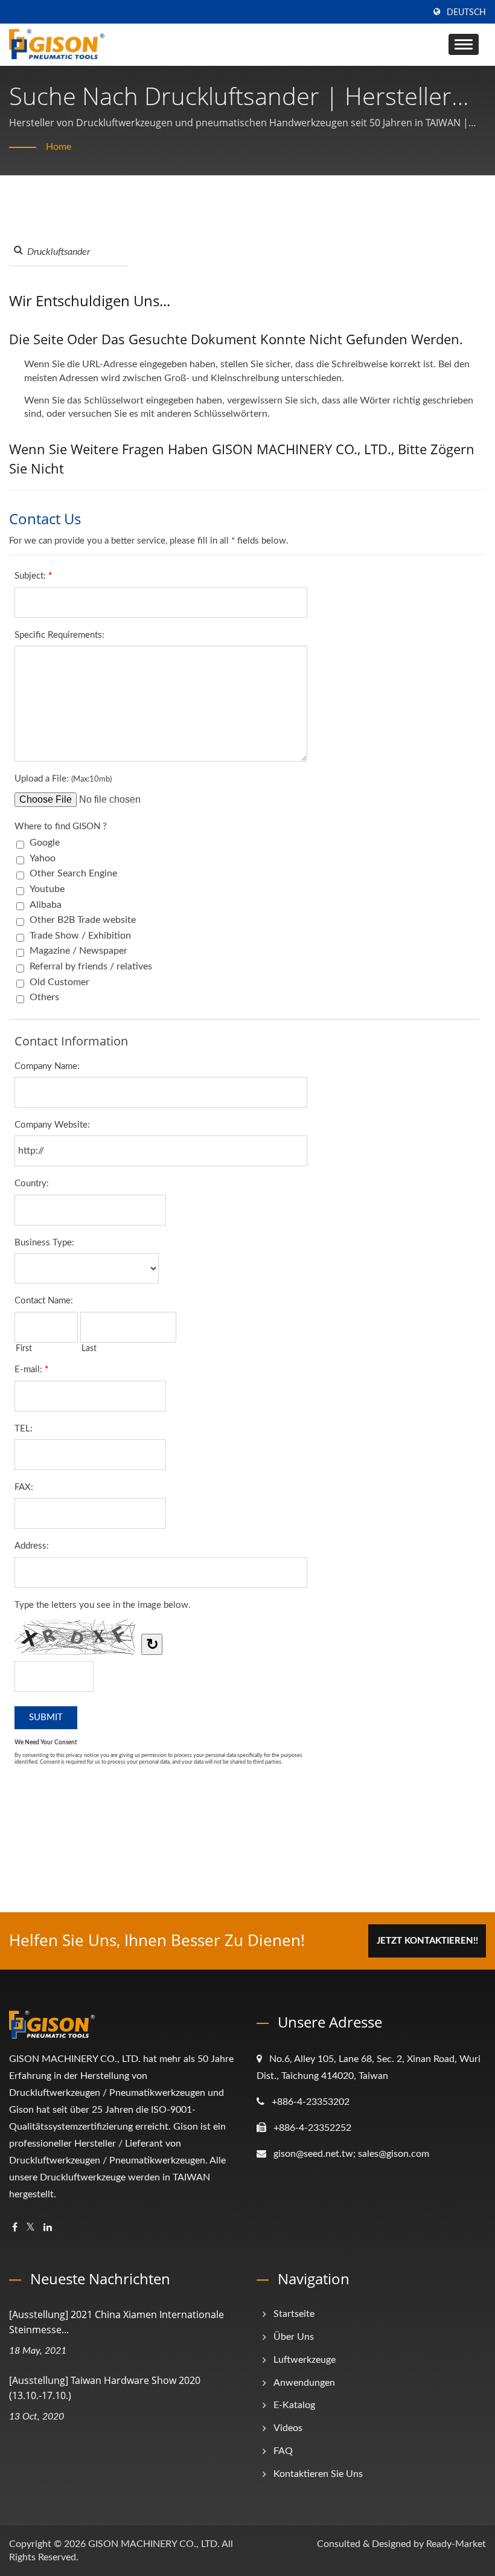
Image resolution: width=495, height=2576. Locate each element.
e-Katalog (294, 2405)
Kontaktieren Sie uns (318, 2474)
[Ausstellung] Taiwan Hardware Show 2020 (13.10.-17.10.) (105, 2388)
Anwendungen (304, 2383)
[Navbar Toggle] (464, 44)
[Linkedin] (48, 2228)
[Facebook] (15, 2228)
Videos (288, 2428)
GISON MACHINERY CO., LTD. (154, 2544)
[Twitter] (30, 2228)
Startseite (294, 2314)
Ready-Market (456, 2544)
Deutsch (466, 13)
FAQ (283, 2451)
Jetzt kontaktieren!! (427, 1941)
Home (59, 147)
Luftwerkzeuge (305, 2360)
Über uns (294, 2337)
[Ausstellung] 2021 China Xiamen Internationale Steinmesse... (117, 2322)
